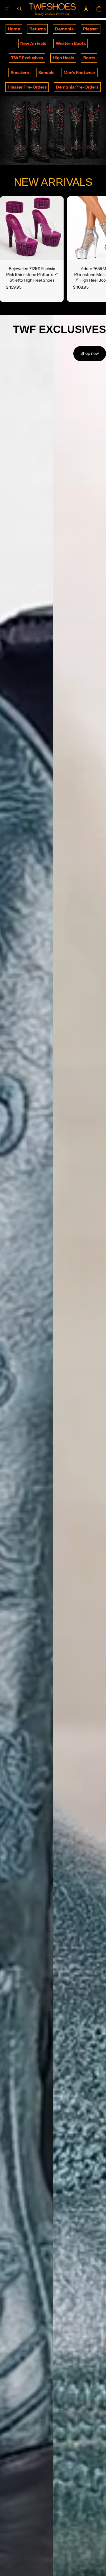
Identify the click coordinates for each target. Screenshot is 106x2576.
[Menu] (7, 9)
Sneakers (20, 73)
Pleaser (91, 29)
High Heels (63, 58)
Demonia (64, 29)
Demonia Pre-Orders (77, 87)
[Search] (19, 9)
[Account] (86, 9)
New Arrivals (33, 43)
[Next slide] (95, 249)
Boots (89, 58)
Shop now (90, 353)
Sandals (46, 73)
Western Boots (71, 43)
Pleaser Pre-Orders (27, 87)
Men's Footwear (79, 73)
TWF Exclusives (27, 58)
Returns (38, 29)
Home (14, 29)
